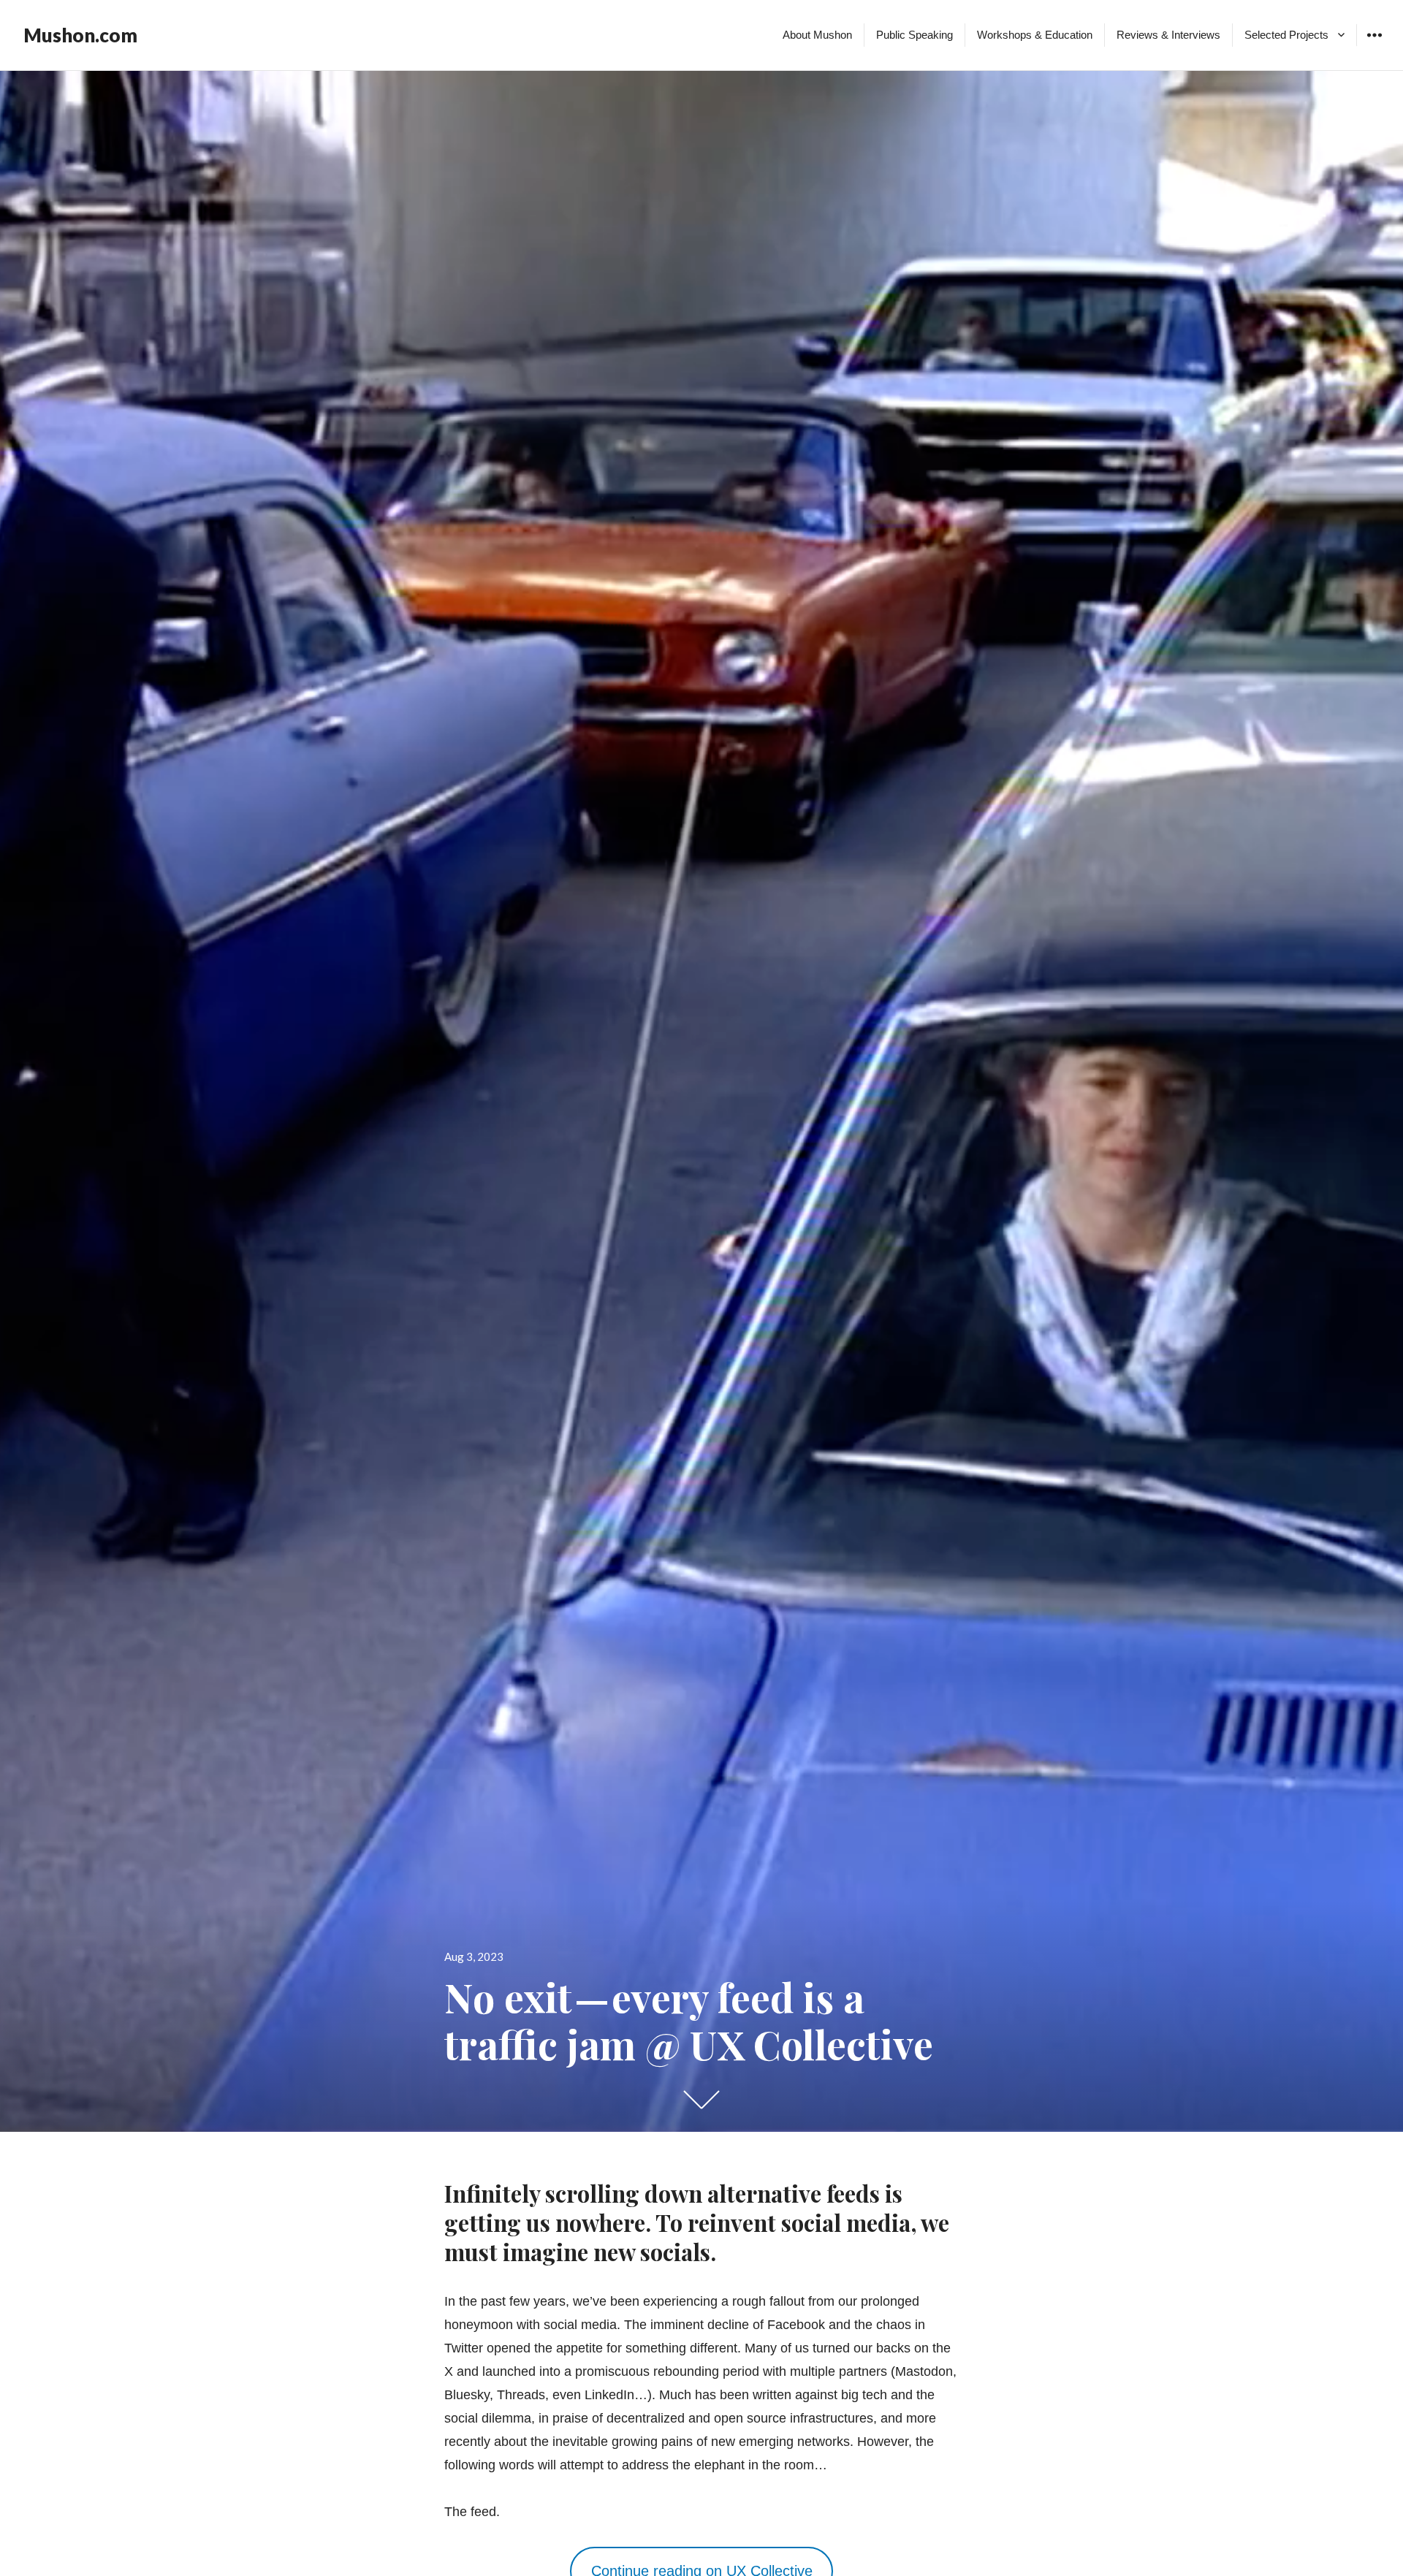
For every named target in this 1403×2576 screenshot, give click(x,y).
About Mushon (817, 35)
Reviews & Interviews (1168, 35)
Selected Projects (1286, 35)
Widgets (1374, 46)
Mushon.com (80, 35)
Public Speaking (915, 35)
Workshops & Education (1035, 35)
